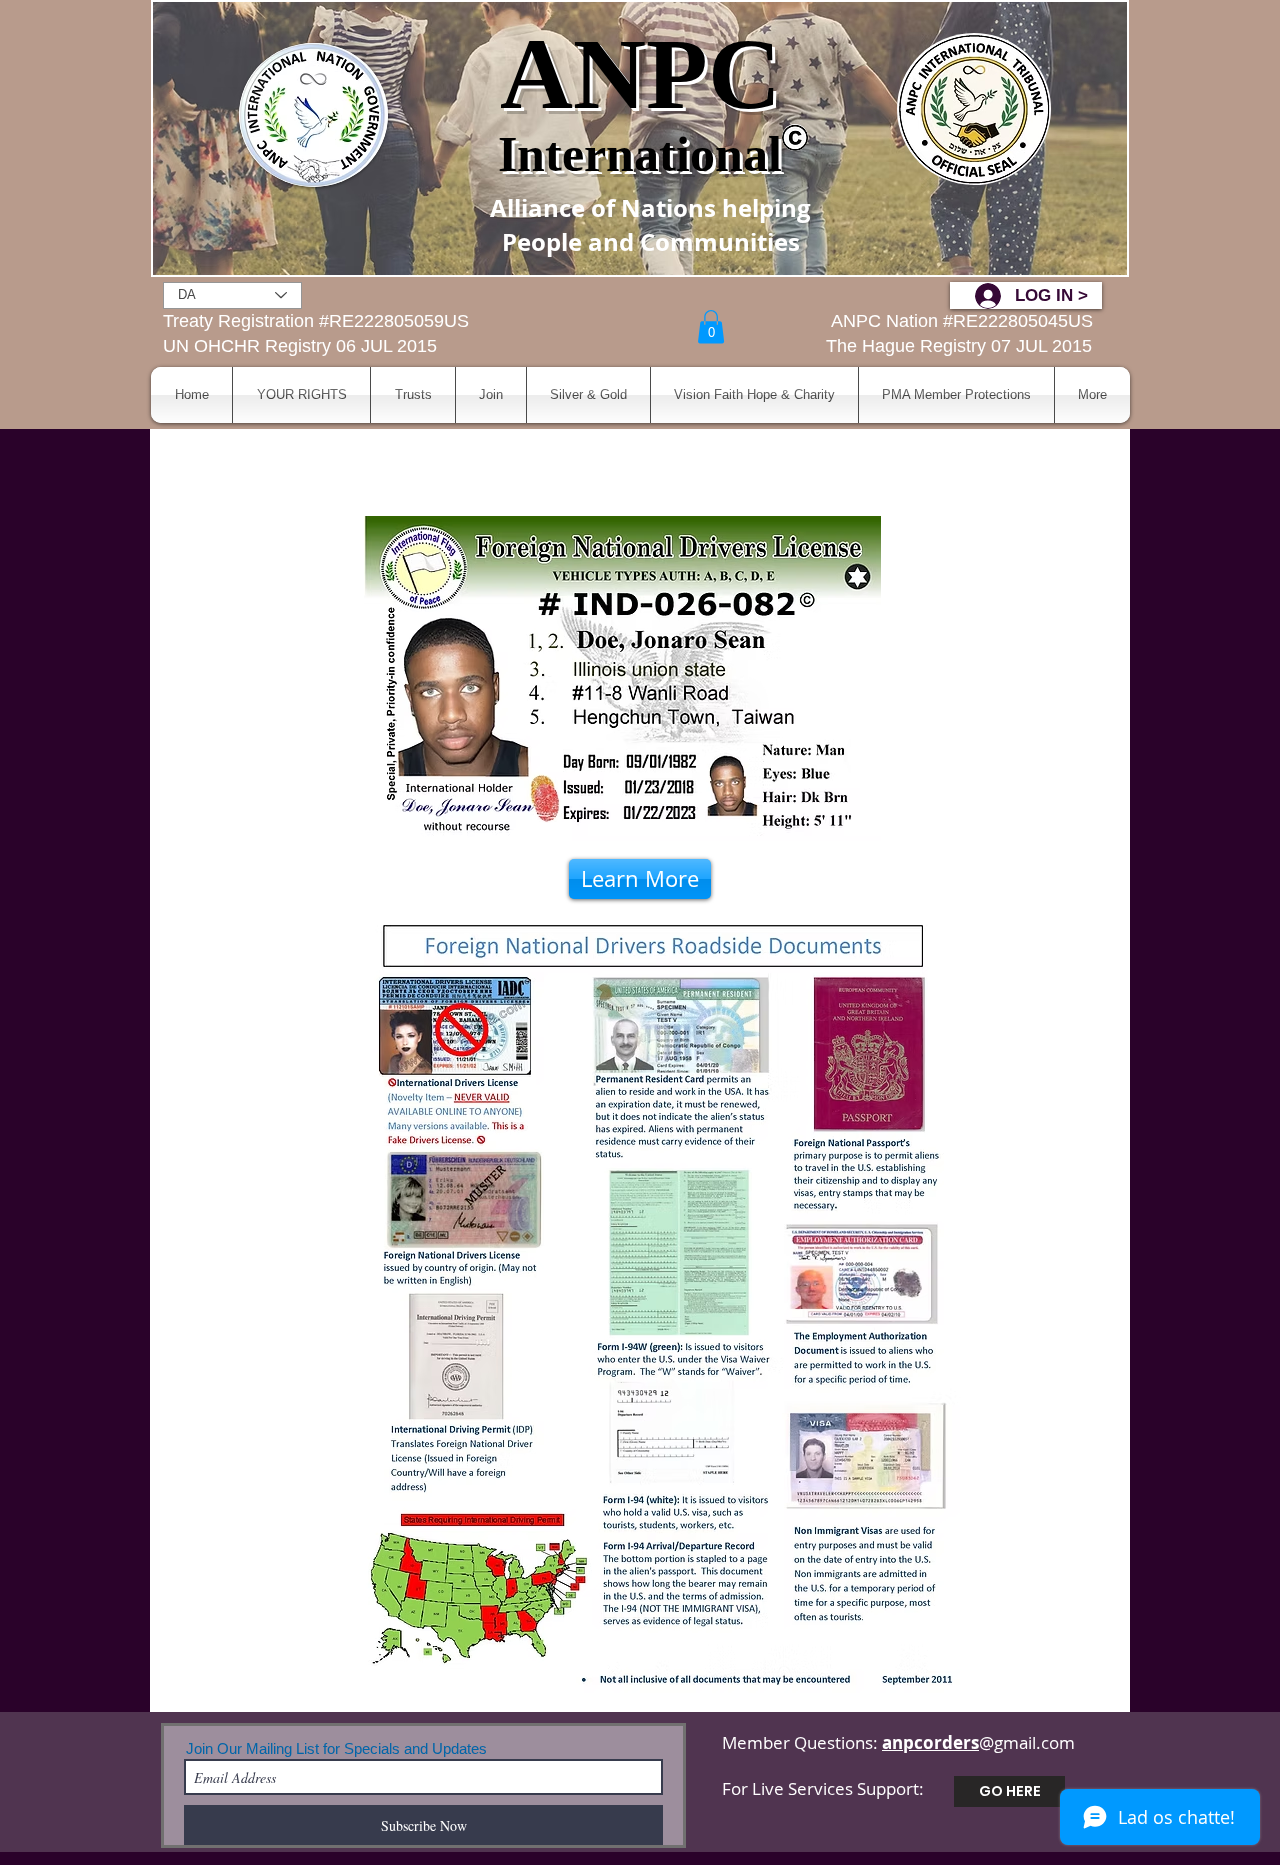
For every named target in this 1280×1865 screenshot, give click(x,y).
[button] (711, 326)
